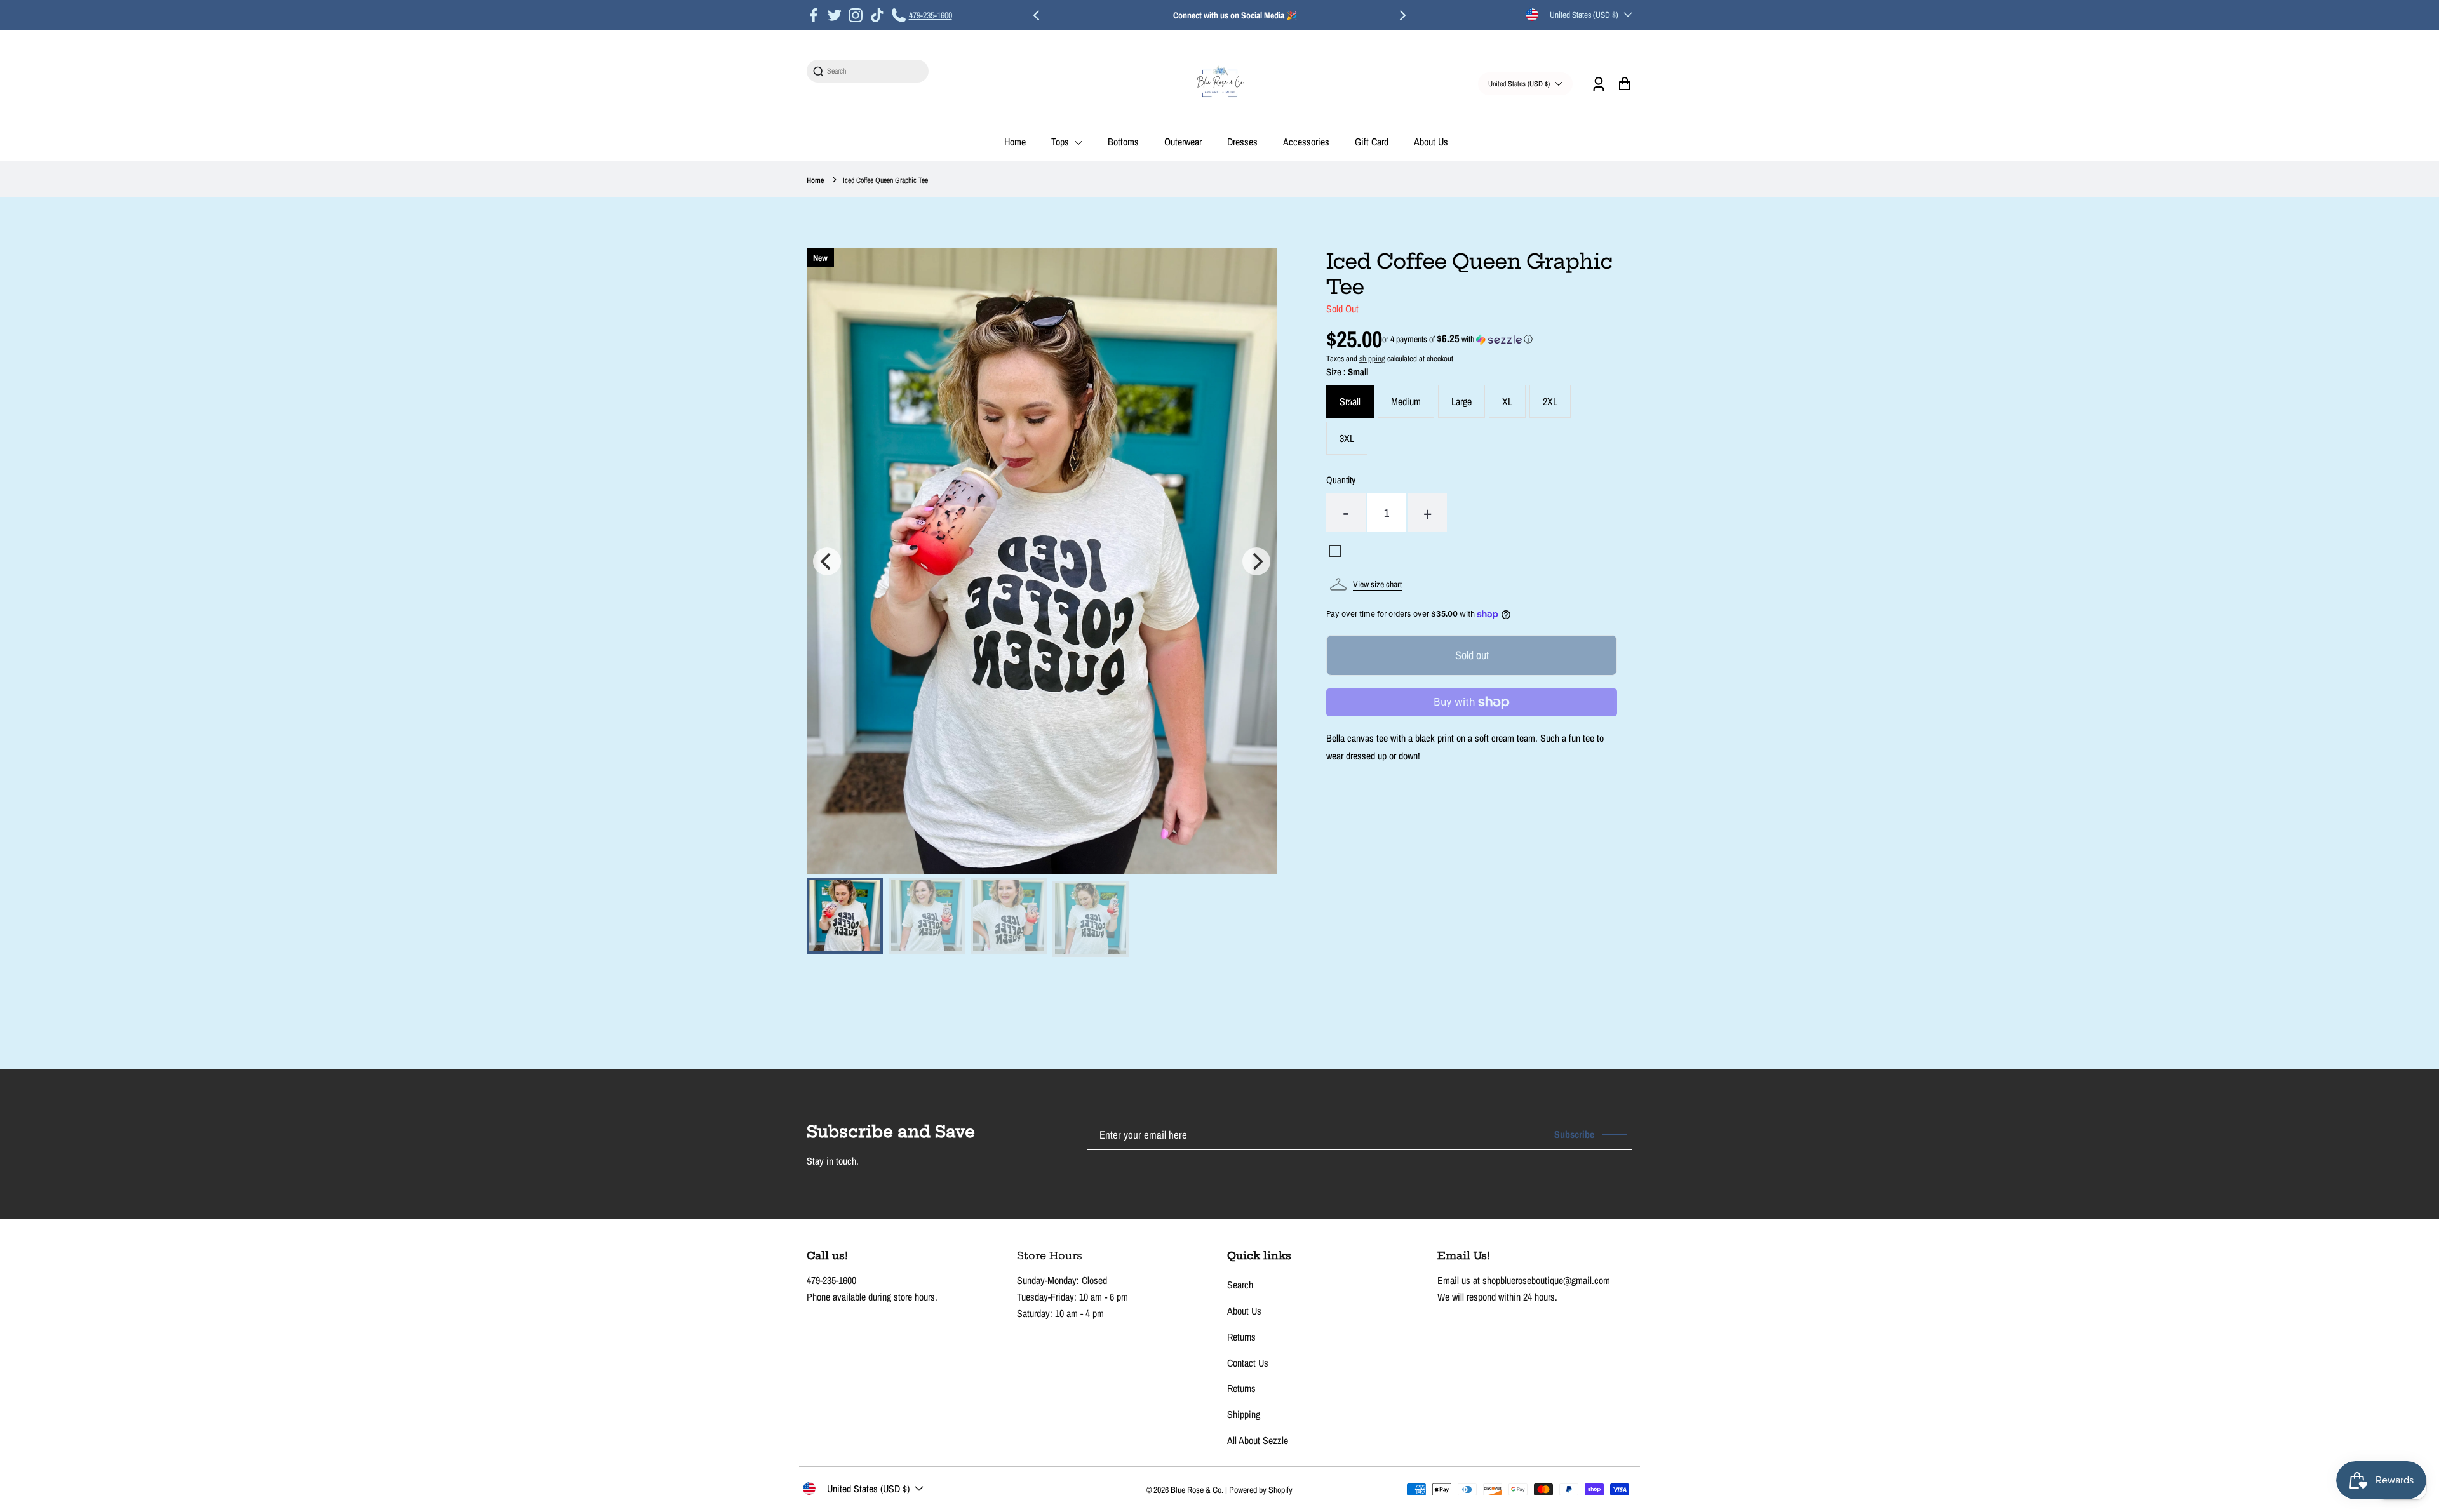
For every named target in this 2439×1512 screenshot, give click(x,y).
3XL (1347, 438)
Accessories (1306, 142)
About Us (1431, 142)
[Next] (1402, 15)
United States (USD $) (1584, 15)
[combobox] (874, 71)
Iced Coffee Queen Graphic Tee (885, 180)
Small (1350, 401)
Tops (1061, 142)
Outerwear (1183, 142)
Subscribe (1574, 1134)
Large (1461, 401)
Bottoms (1123, 142)
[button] (1457, 339)
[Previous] (1037, 15)
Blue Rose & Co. (1198, 1490)
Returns (1241, 1337)
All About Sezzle (1258, 1440)
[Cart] (1624, 84)
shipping (1372, 358)
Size (1347, 372)
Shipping (1244, 1414)
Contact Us (1248, 1363)
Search (1240, 1285)
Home (1015, 142)
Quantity (1341, 480)
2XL (1550, 401)
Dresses (1242, 142)
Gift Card (1372, 142)
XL (1507, 401)
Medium (1406, 401)
